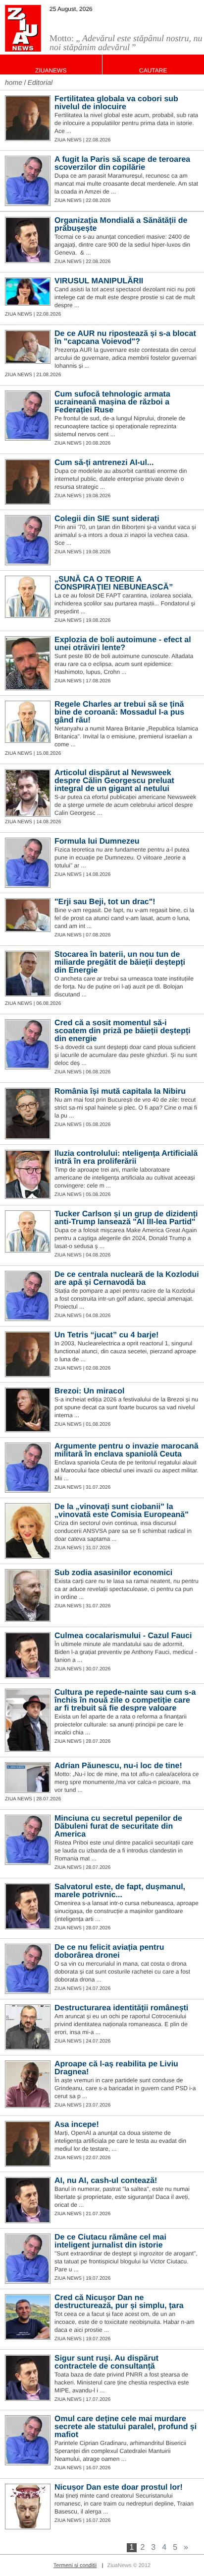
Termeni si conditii (75, 2566)
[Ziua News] (23, 28)
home (14, 82)
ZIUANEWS (51, 70)
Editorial (40, 82)
